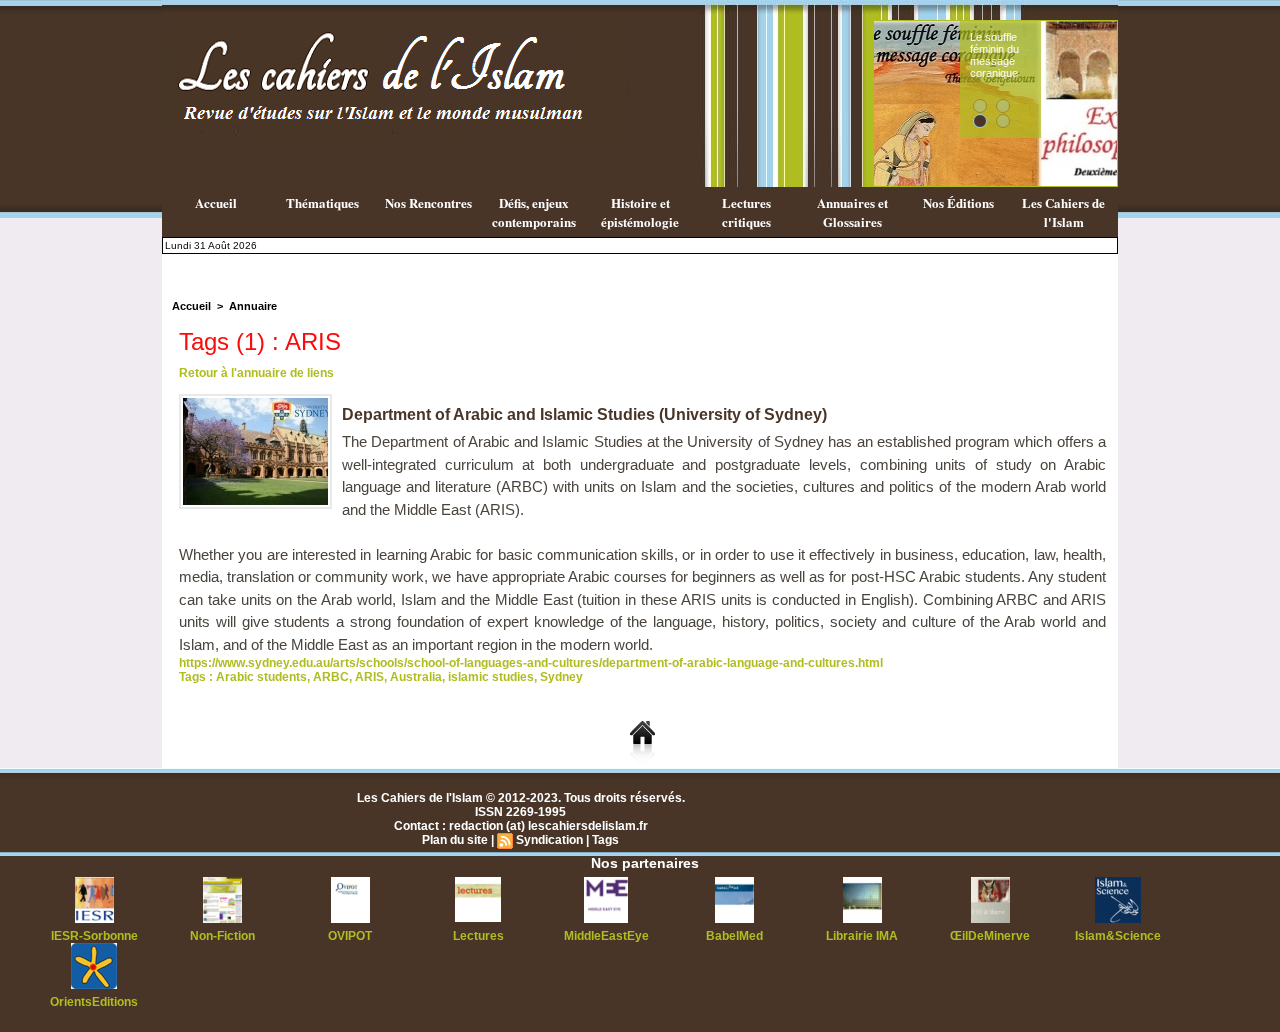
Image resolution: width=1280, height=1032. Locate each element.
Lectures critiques (746, 212)
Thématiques (322, 202)
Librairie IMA (862, 936)
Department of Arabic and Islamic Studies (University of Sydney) (584, 414)
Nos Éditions (958, 202)
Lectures (478, 936)
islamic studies (491, 677)
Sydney (561, 677)
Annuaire (253, 306)
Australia (416, 677)
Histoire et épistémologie (640, 212)
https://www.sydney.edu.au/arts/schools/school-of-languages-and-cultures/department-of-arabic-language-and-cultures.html (531, 663)
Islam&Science (1118, 936)
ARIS (369, 677)
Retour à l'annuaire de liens (256, 373)
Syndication (549, 840)
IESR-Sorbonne (94, 936)
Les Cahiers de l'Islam (1063, 212)
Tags (605, 840)
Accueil (216, 202)
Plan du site (455, 840)
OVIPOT (350, 936)
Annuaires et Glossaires (852, 212)
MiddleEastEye (606, 936)
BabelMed (734, 936)
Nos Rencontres (428, 202)
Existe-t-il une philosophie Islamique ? (1085, 55)
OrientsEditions (94, 1002)
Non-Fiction (222, 936)
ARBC (331, 677)
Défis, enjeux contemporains (534, 212)
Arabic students (261, 677)
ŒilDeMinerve (990, 936)
